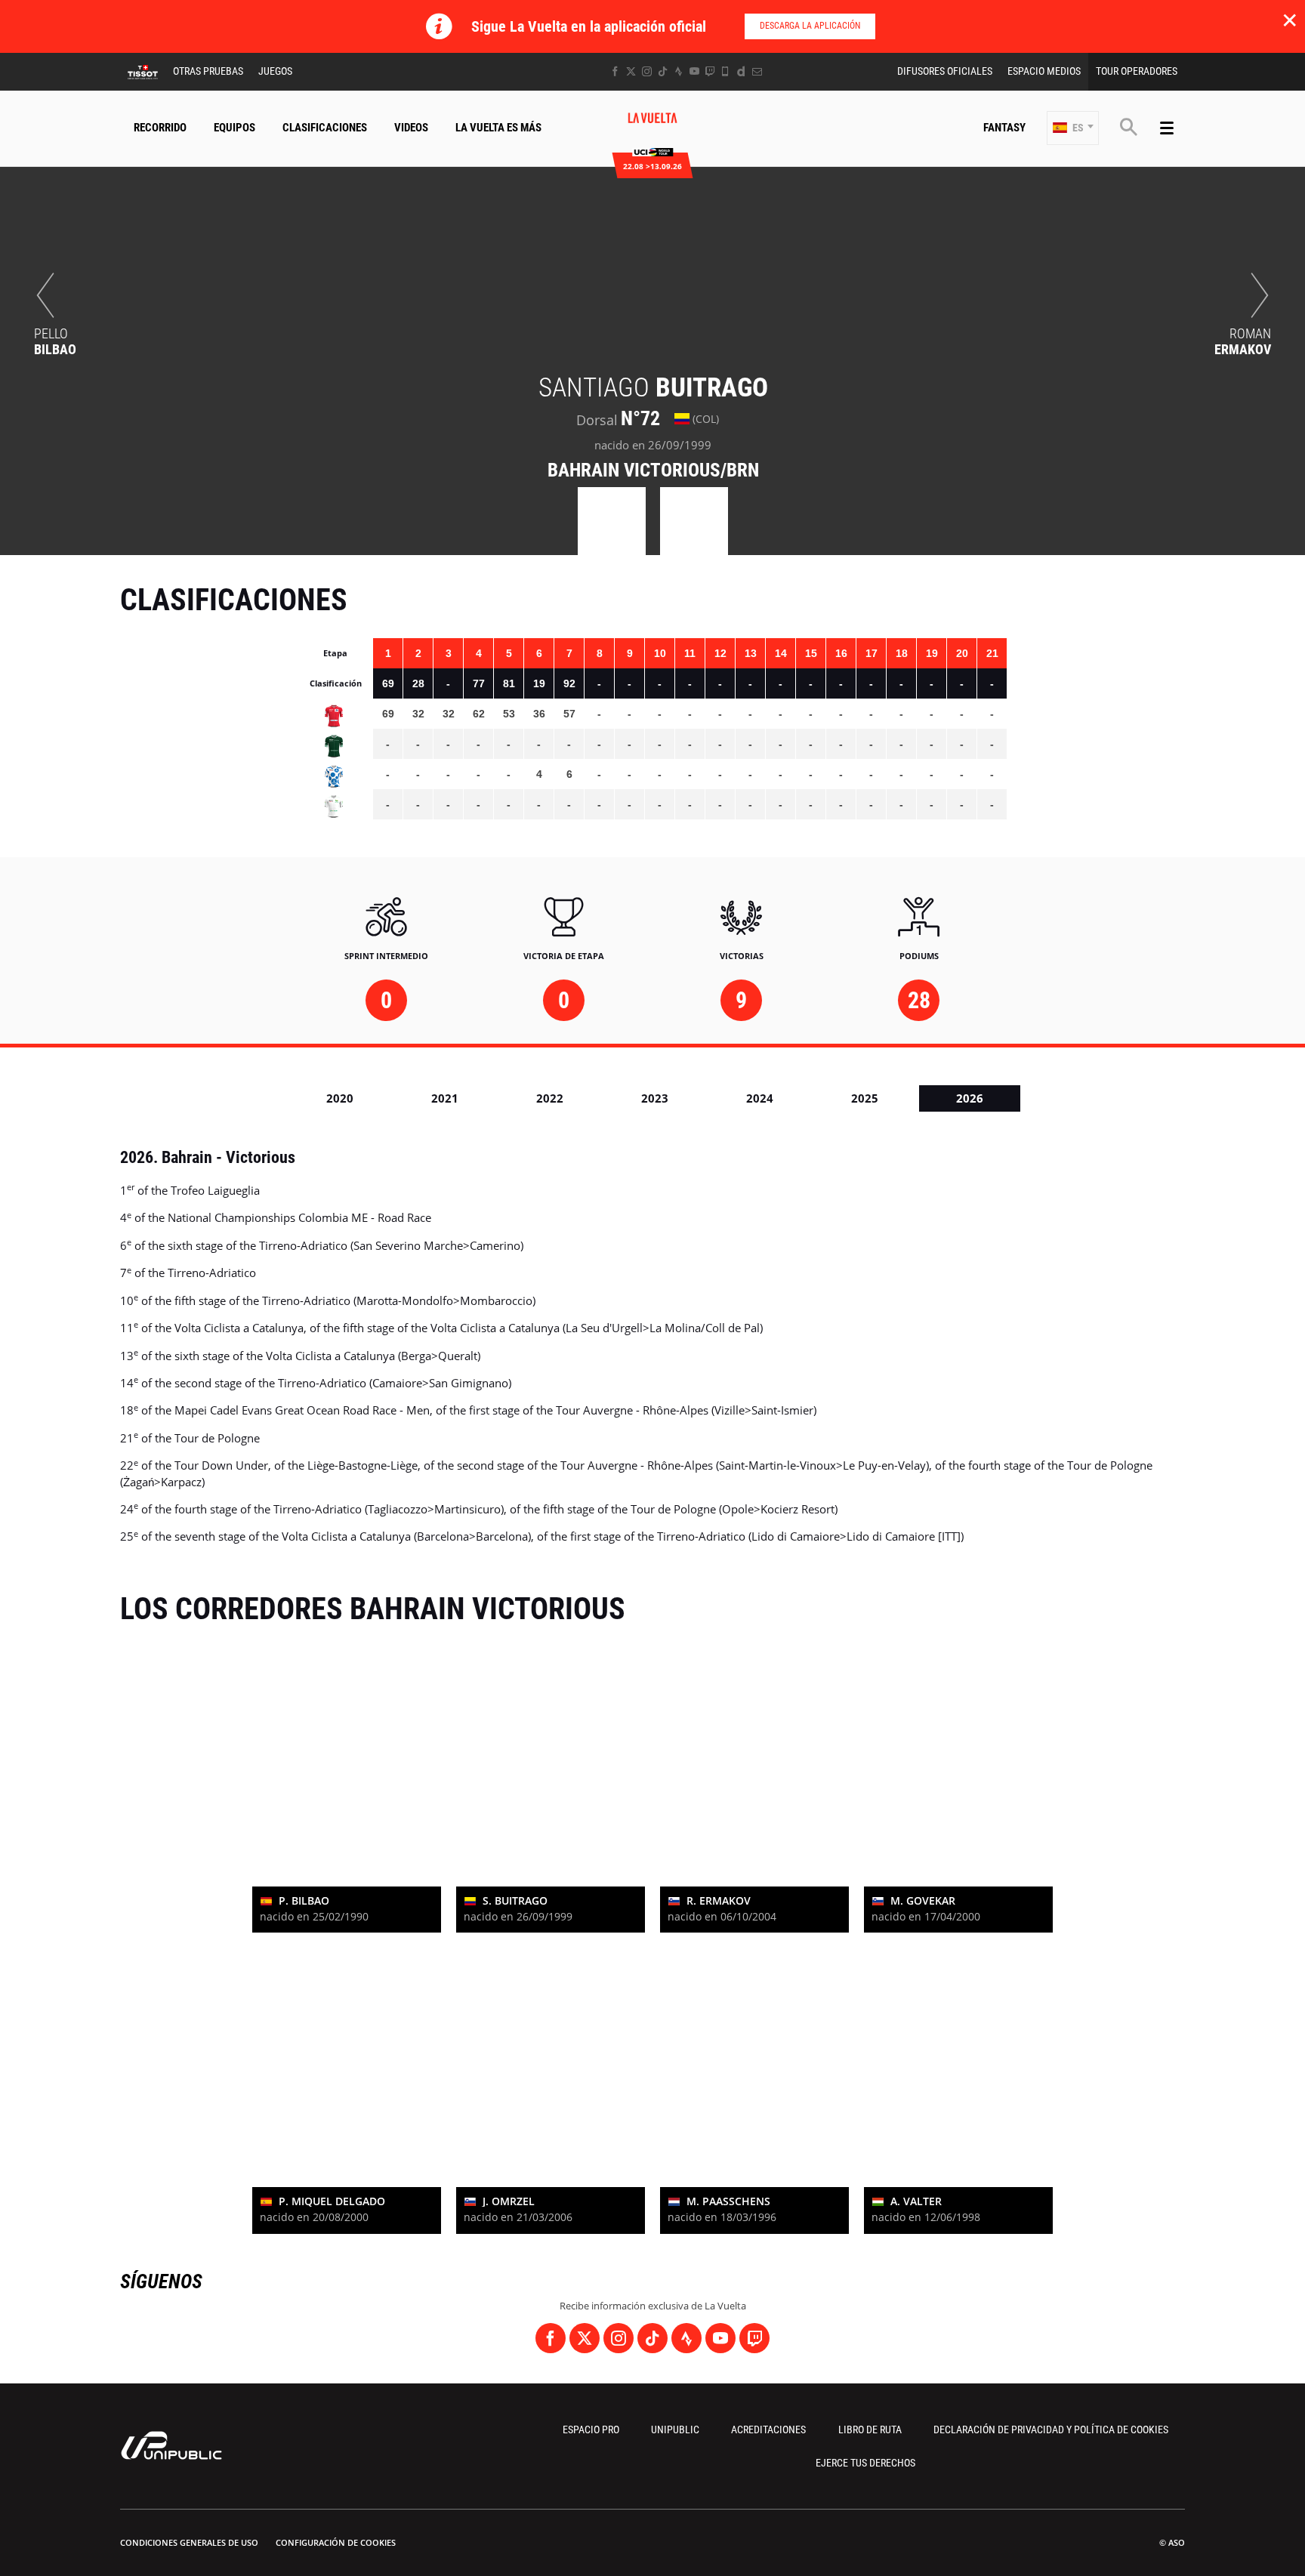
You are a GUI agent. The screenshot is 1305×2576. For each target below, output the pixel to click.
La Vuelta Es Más (498, 128)
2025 (865, 1098)
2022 (550, 1098)
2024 (760, 1098)
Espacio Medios (1044, 71)
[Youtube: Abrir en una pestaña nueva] (694, 71)
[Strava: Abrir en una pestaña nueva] (679, 71)
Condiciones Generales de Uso (189, 2542)
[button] (1073, 128)
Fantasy (1004, 128)
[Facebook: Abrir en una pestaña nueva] (615, 71)
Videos (411, 128)
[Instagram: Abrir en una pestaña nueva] (647, 71)
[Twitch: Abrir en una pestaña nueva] (710, 71)
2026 (970, 1098)
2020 (340, 1098)
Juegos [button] (275, 71)
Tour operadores (1137, 71)
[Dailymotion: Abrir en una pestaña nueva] (741, 71)
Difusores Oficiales (945, 71)
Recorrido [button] (160, 128)
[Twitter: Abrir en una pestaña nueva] (631, 71)
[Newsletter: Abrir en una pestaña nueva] (757, 71)
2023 (655, 1098)
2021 (445, 1098)
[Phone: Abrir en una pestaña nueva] (725, 71)
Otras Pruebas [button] (208, 71)
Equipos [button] (234, 128)
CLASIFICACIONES (325, 128)
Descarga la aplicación (810, 26)
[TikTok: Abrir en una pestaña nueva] (663, 71)
